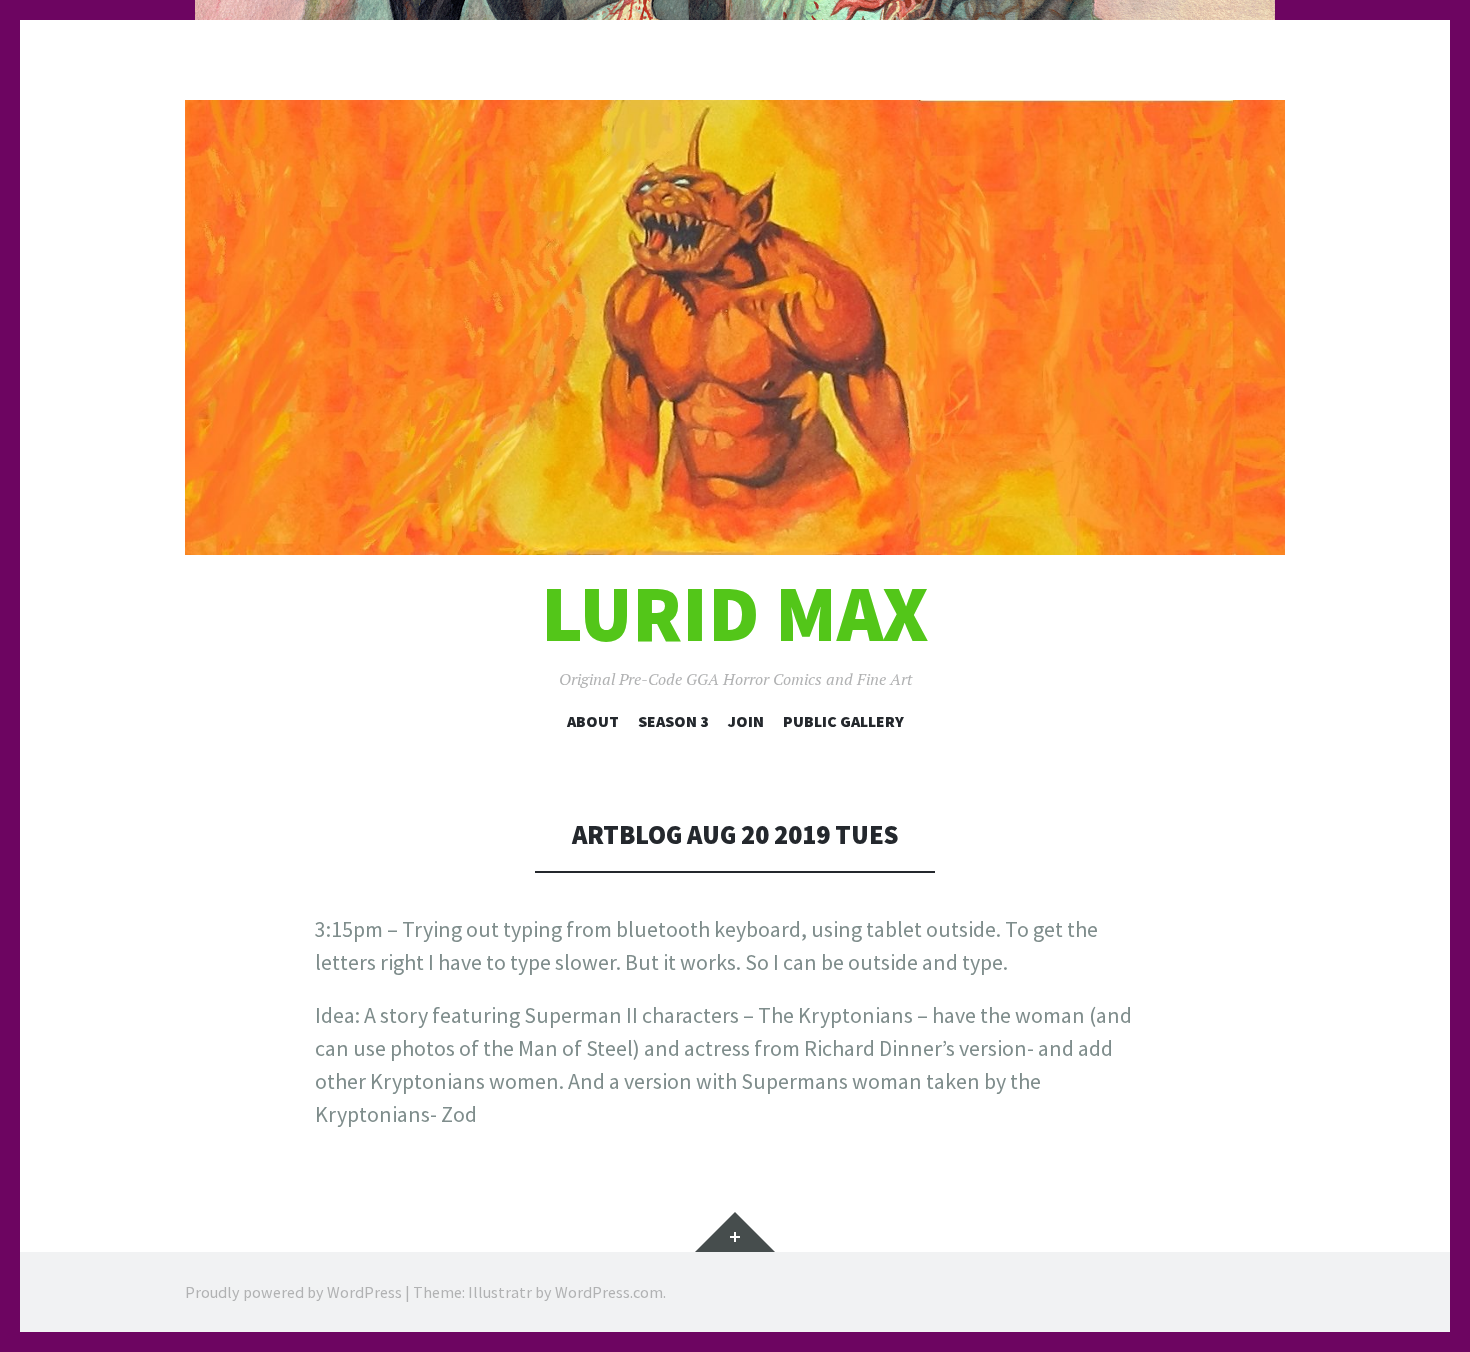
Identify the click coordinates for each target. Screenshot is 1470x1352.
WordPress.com (609, 1292)
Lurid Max (735, 613)
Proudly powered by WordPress (293, 1292)
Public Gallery (843, 721)
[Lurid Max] (735, 327)
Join (746, 721)
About (593, 721)
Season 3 (673, 721)
